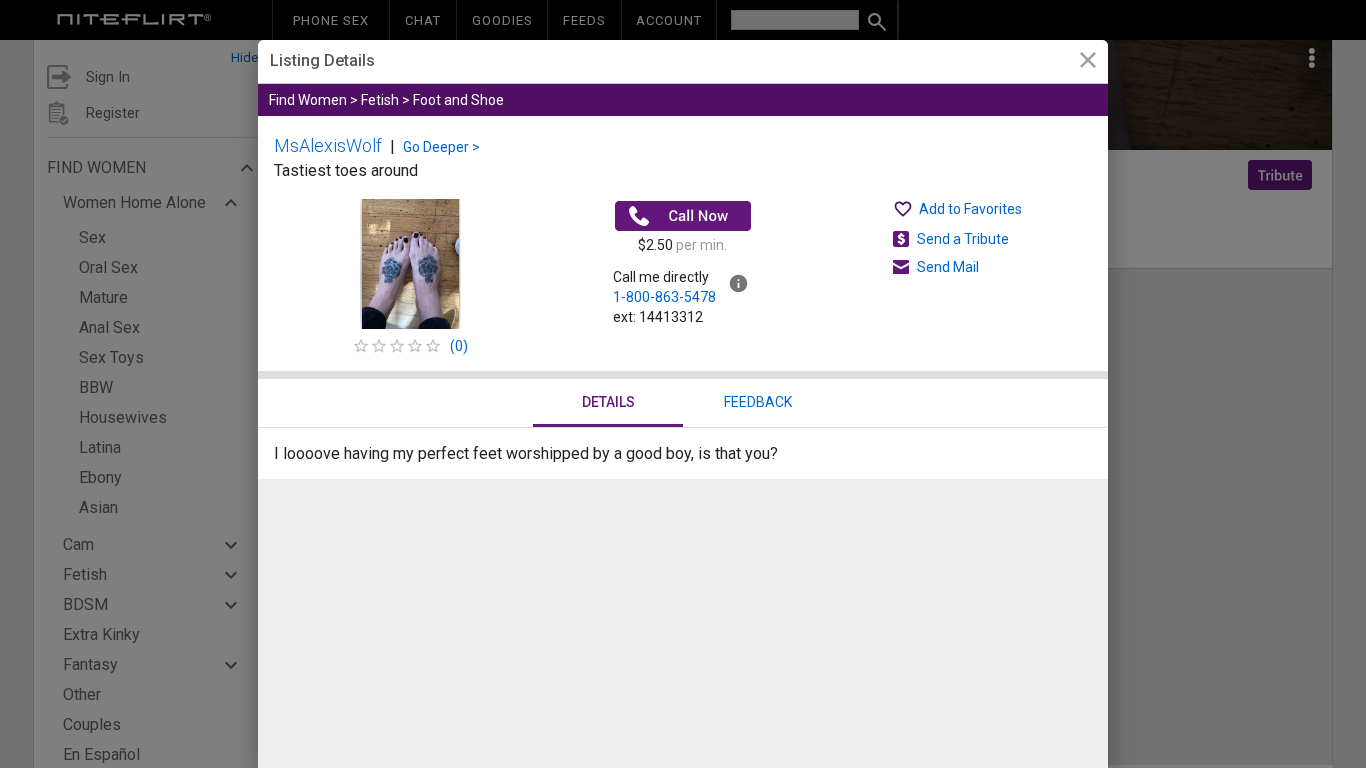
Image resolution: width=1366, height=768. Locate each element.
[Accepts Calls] (683, 216)
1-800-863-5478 (664, 297)
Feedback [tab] (758, 402)
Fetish (380, 100)
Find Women (308, 100)
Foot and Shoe (458, 100)
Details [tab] (608, 402)
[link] (1087, 62)
